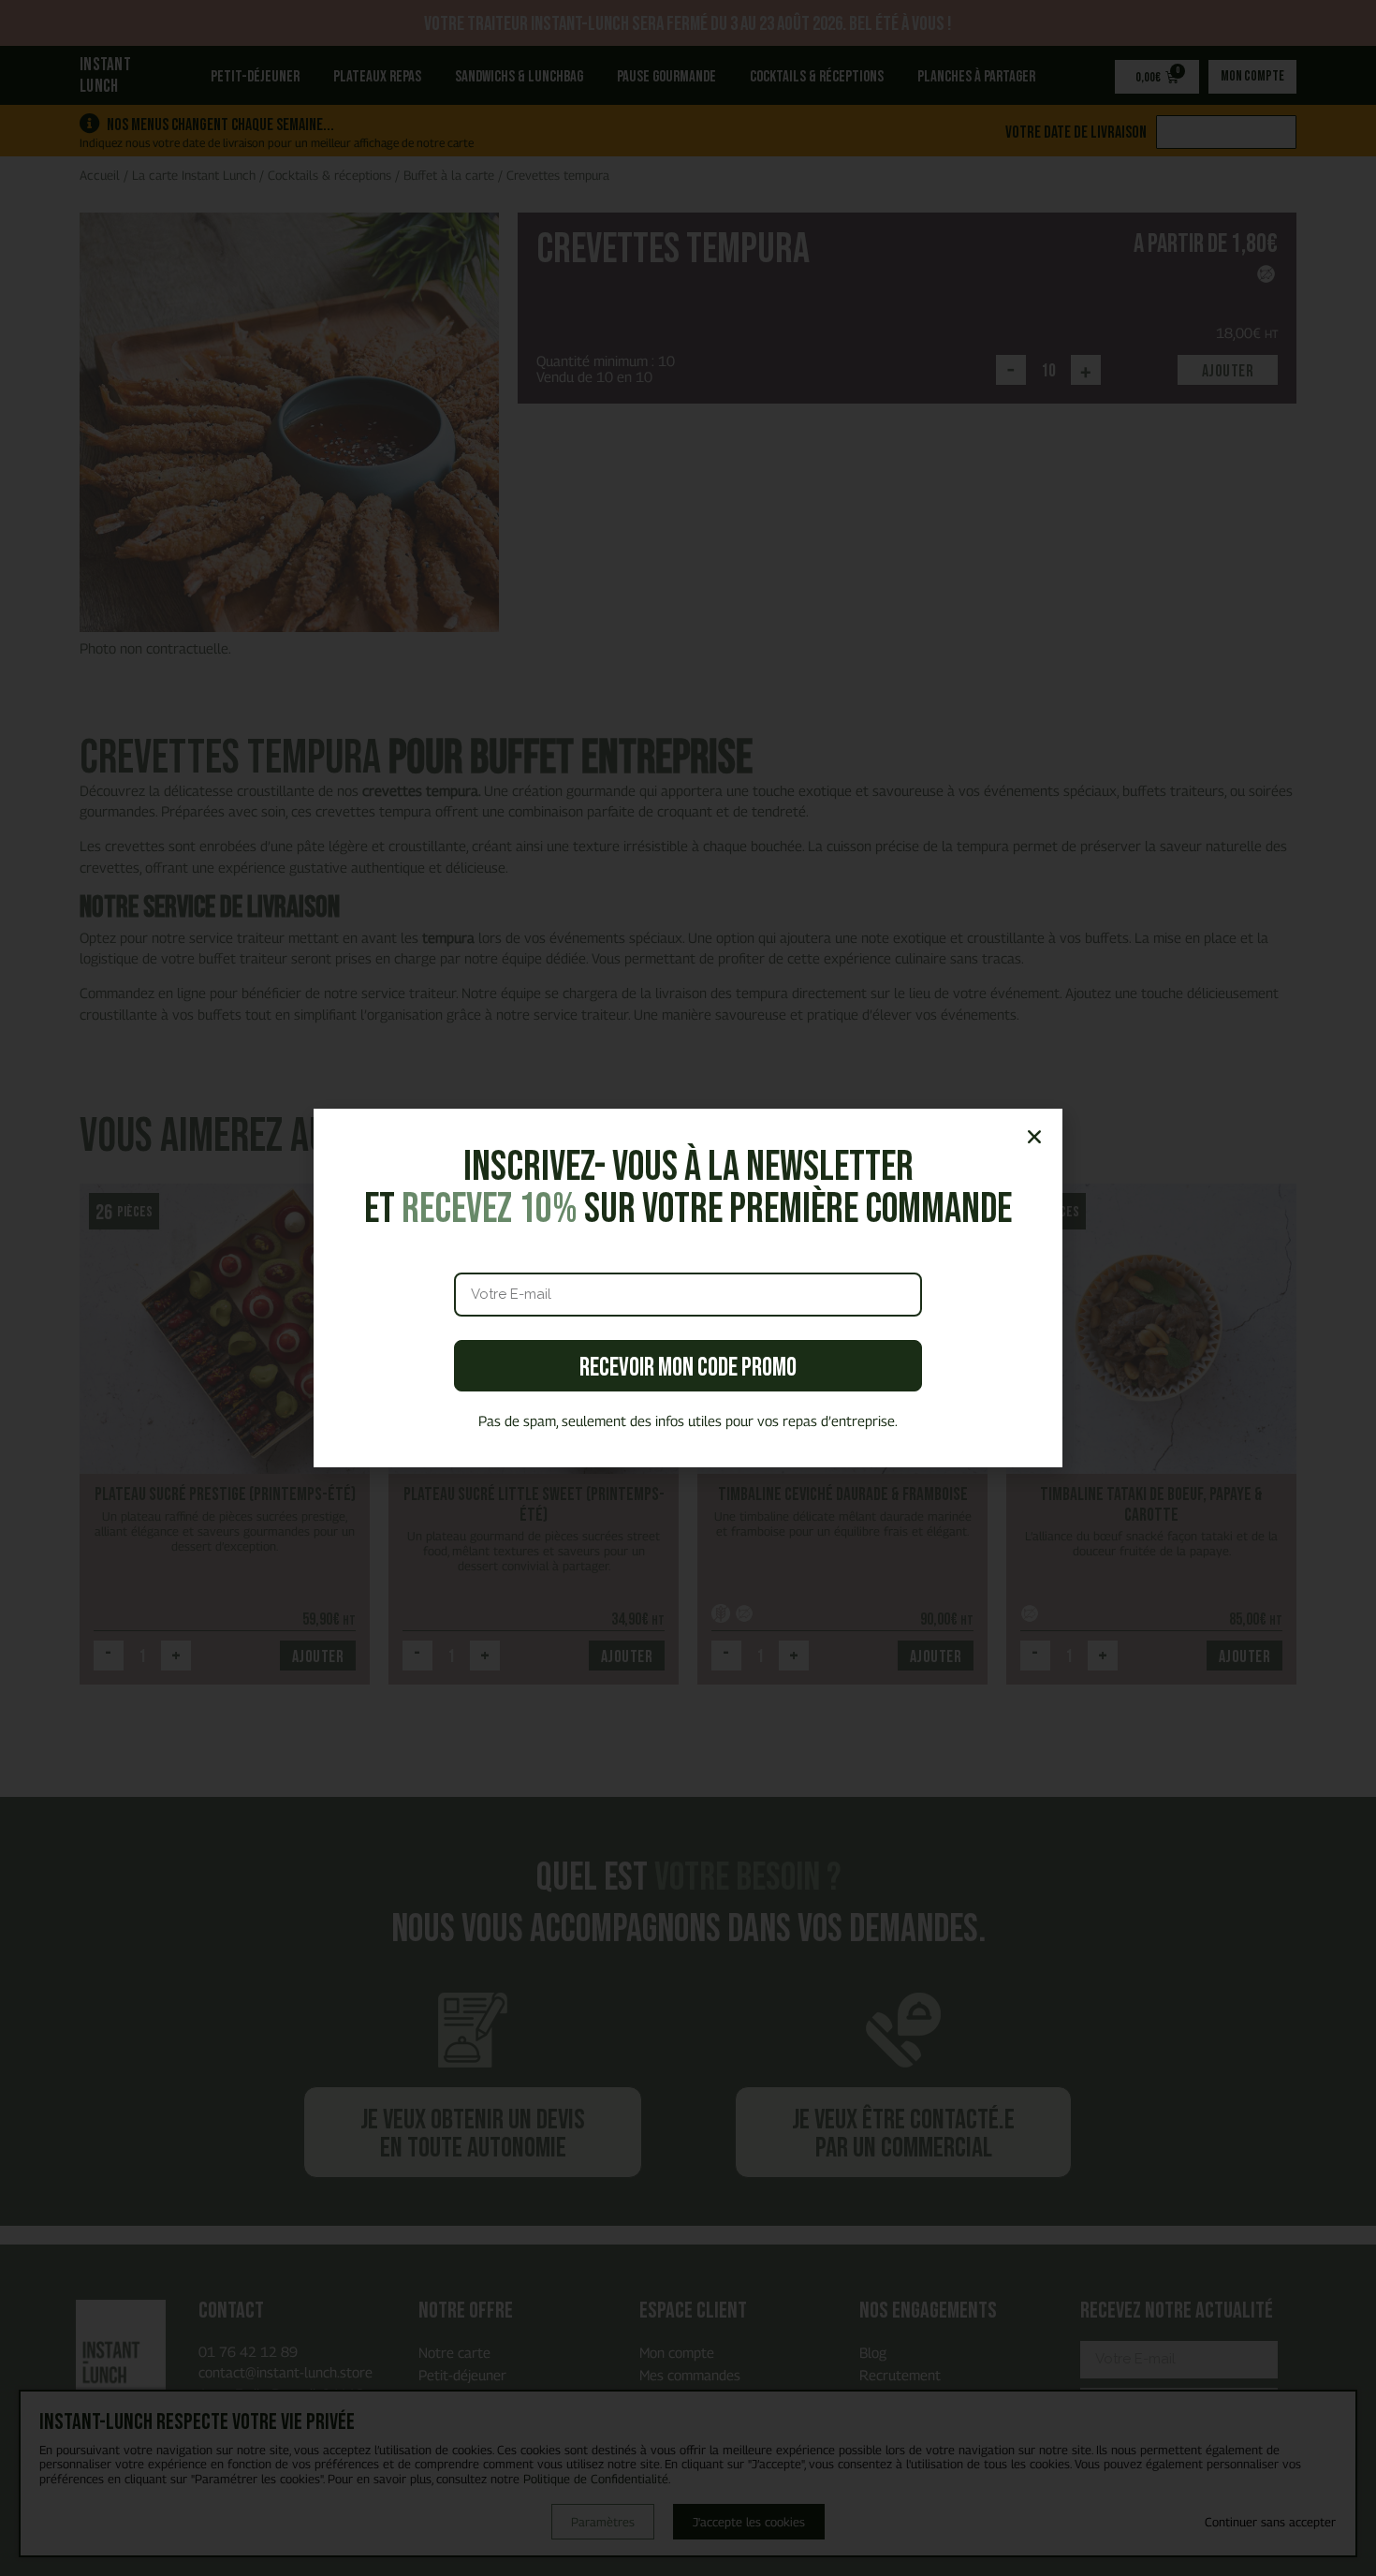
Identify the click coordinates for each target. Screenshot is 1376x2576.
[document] (688, 1288)
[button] (1034, 1137)
